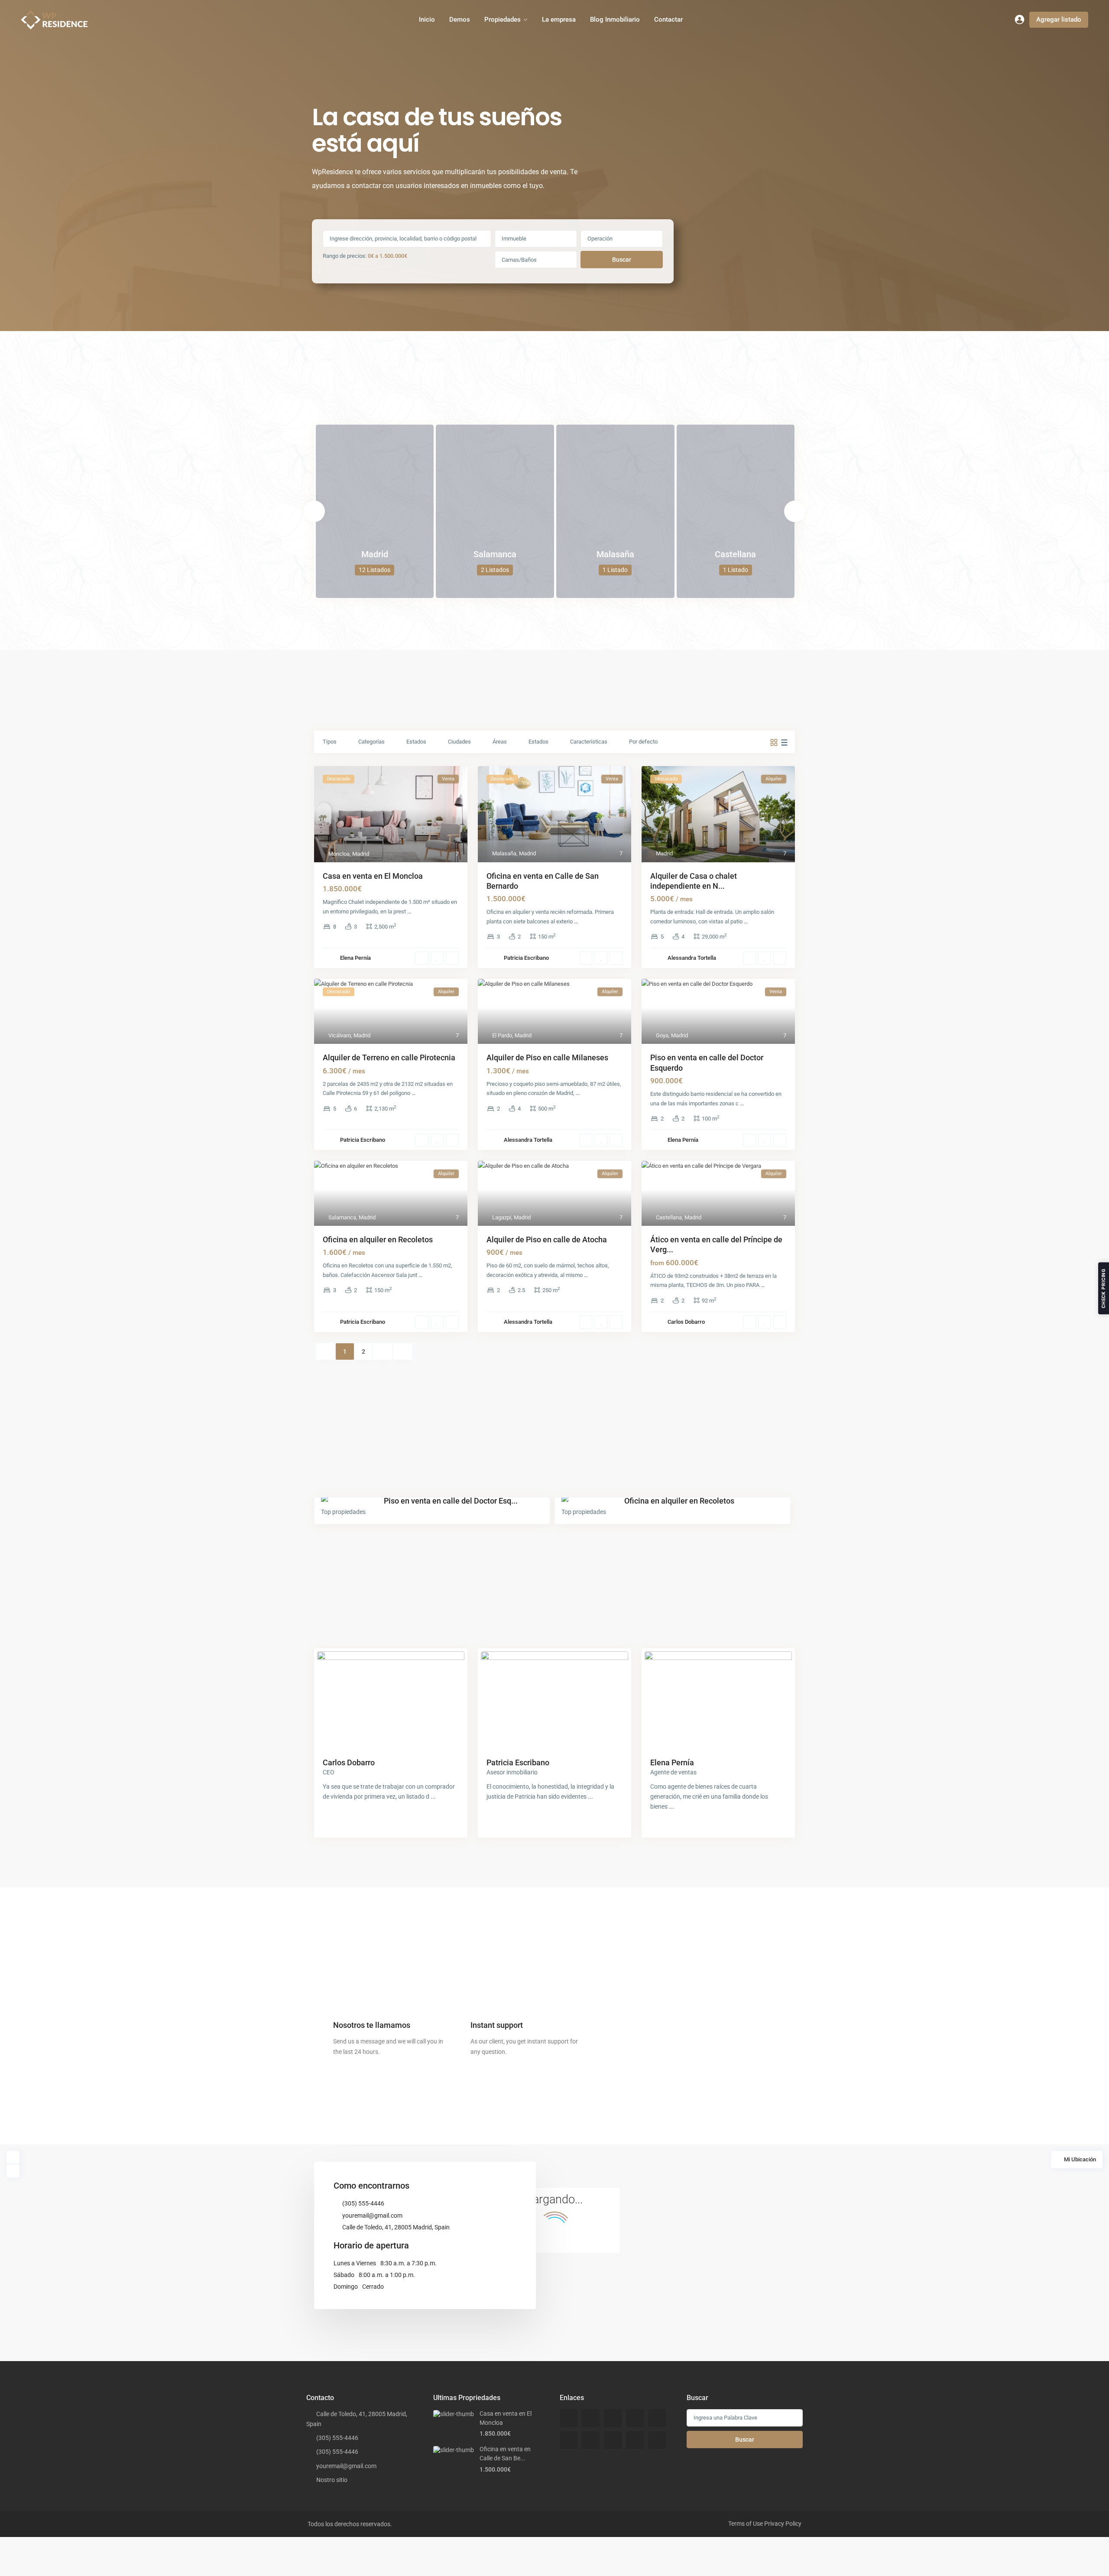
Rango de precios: (345, 256)
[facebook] (569, 2418)
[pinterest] (613, 2440)
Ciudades (459, 742)
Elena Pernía (355, 958)
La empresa (559, 19)
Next (795, 511)
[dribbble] (635, 2418)
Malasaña (615, 554)
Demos (460, 19)
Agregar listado (1059, 19)
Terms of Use (746, 2524)
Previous (314, 511)
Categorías (371, 742)
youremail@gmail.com (372, 2215)
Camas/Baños (519, 260)
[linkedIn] (569, 2440)
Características (589, 742)
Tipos (330, 742)
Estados (416, 742)
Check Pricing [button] (1104, 1288)
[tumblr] (591, 2440)
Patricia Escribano (526, 958)
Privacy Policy (783, 2524)
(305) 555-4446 (363, 2203)
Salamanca (495, 554)
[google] (657, 2418)
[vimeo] (657, 2440)
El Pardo (502, 1035)
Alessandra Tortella (692, 958)
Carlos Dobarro (686, 1322)
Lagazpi (502, 1217)
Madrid (375, 554)
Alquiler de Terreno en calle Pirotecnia (389, 1057)
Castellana (735, 554)
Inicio (427, 19)
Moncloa (339, 854)
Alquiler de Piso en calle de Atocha (547, 1239)
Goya (662, 1035)
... (409, 911)
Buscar (622, 260)
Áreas (500, 742)
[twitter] (613, 2418)
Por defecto (643, 742)
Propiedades (503, 19)
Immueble (514, 239)
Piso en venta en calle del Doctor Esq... (451, 1501)
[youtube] (635, 2440)
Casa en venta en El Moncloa (373, 876)
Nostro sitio (332, 2480)
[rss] (591, 2418)
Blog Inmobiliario (615, 19)
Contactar (668, 19)
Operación (600, 239)
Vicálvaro (340, 1035)
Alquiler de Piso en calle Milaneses (547, 1057)
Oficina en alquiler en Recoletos (378, 1239)
